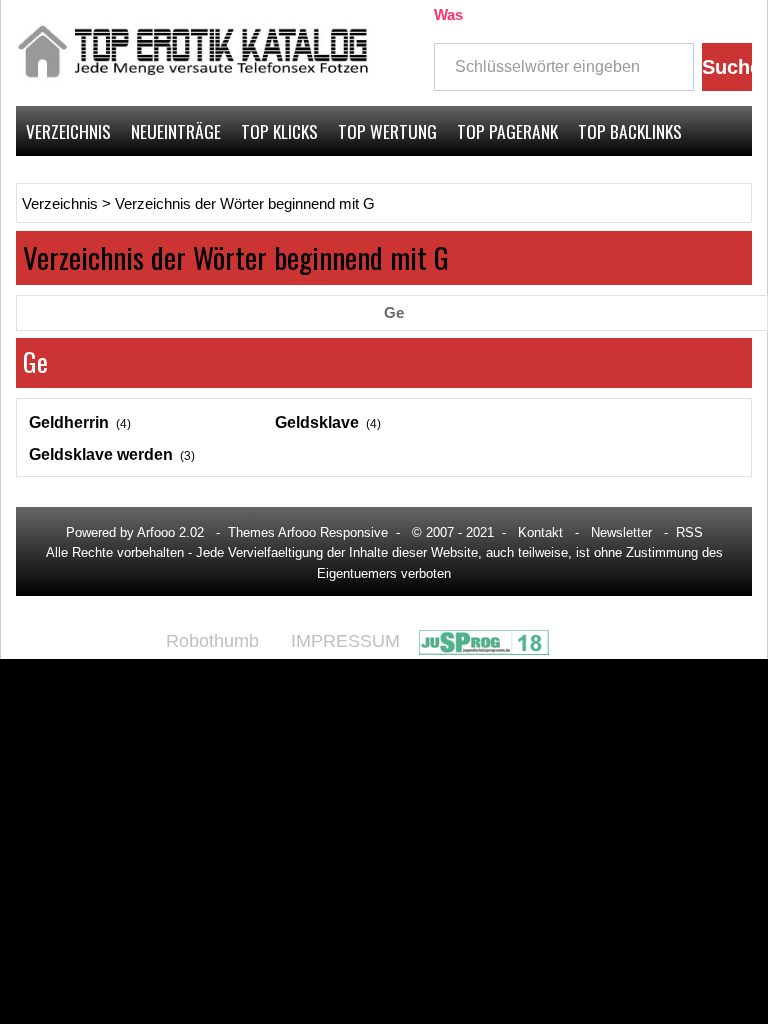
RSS (689, 532)
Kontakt (540, 532)
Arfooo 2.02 (170, 532)
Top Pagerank (507, 131)
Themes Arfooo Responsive (308, 532)
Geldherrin (69, 422)
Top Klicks (279, 131)
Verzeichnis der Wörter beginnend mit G (245, 204)
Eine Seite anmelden (672, 181)
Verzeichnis (68, 131)
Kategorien (66, 181)
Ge (394, 313)
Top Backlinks (630, 131)
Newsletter (621, 532)
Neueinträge (176, 131)
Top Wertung (387, 131)
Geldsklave (317, 422)
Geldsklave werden (101, 454)
